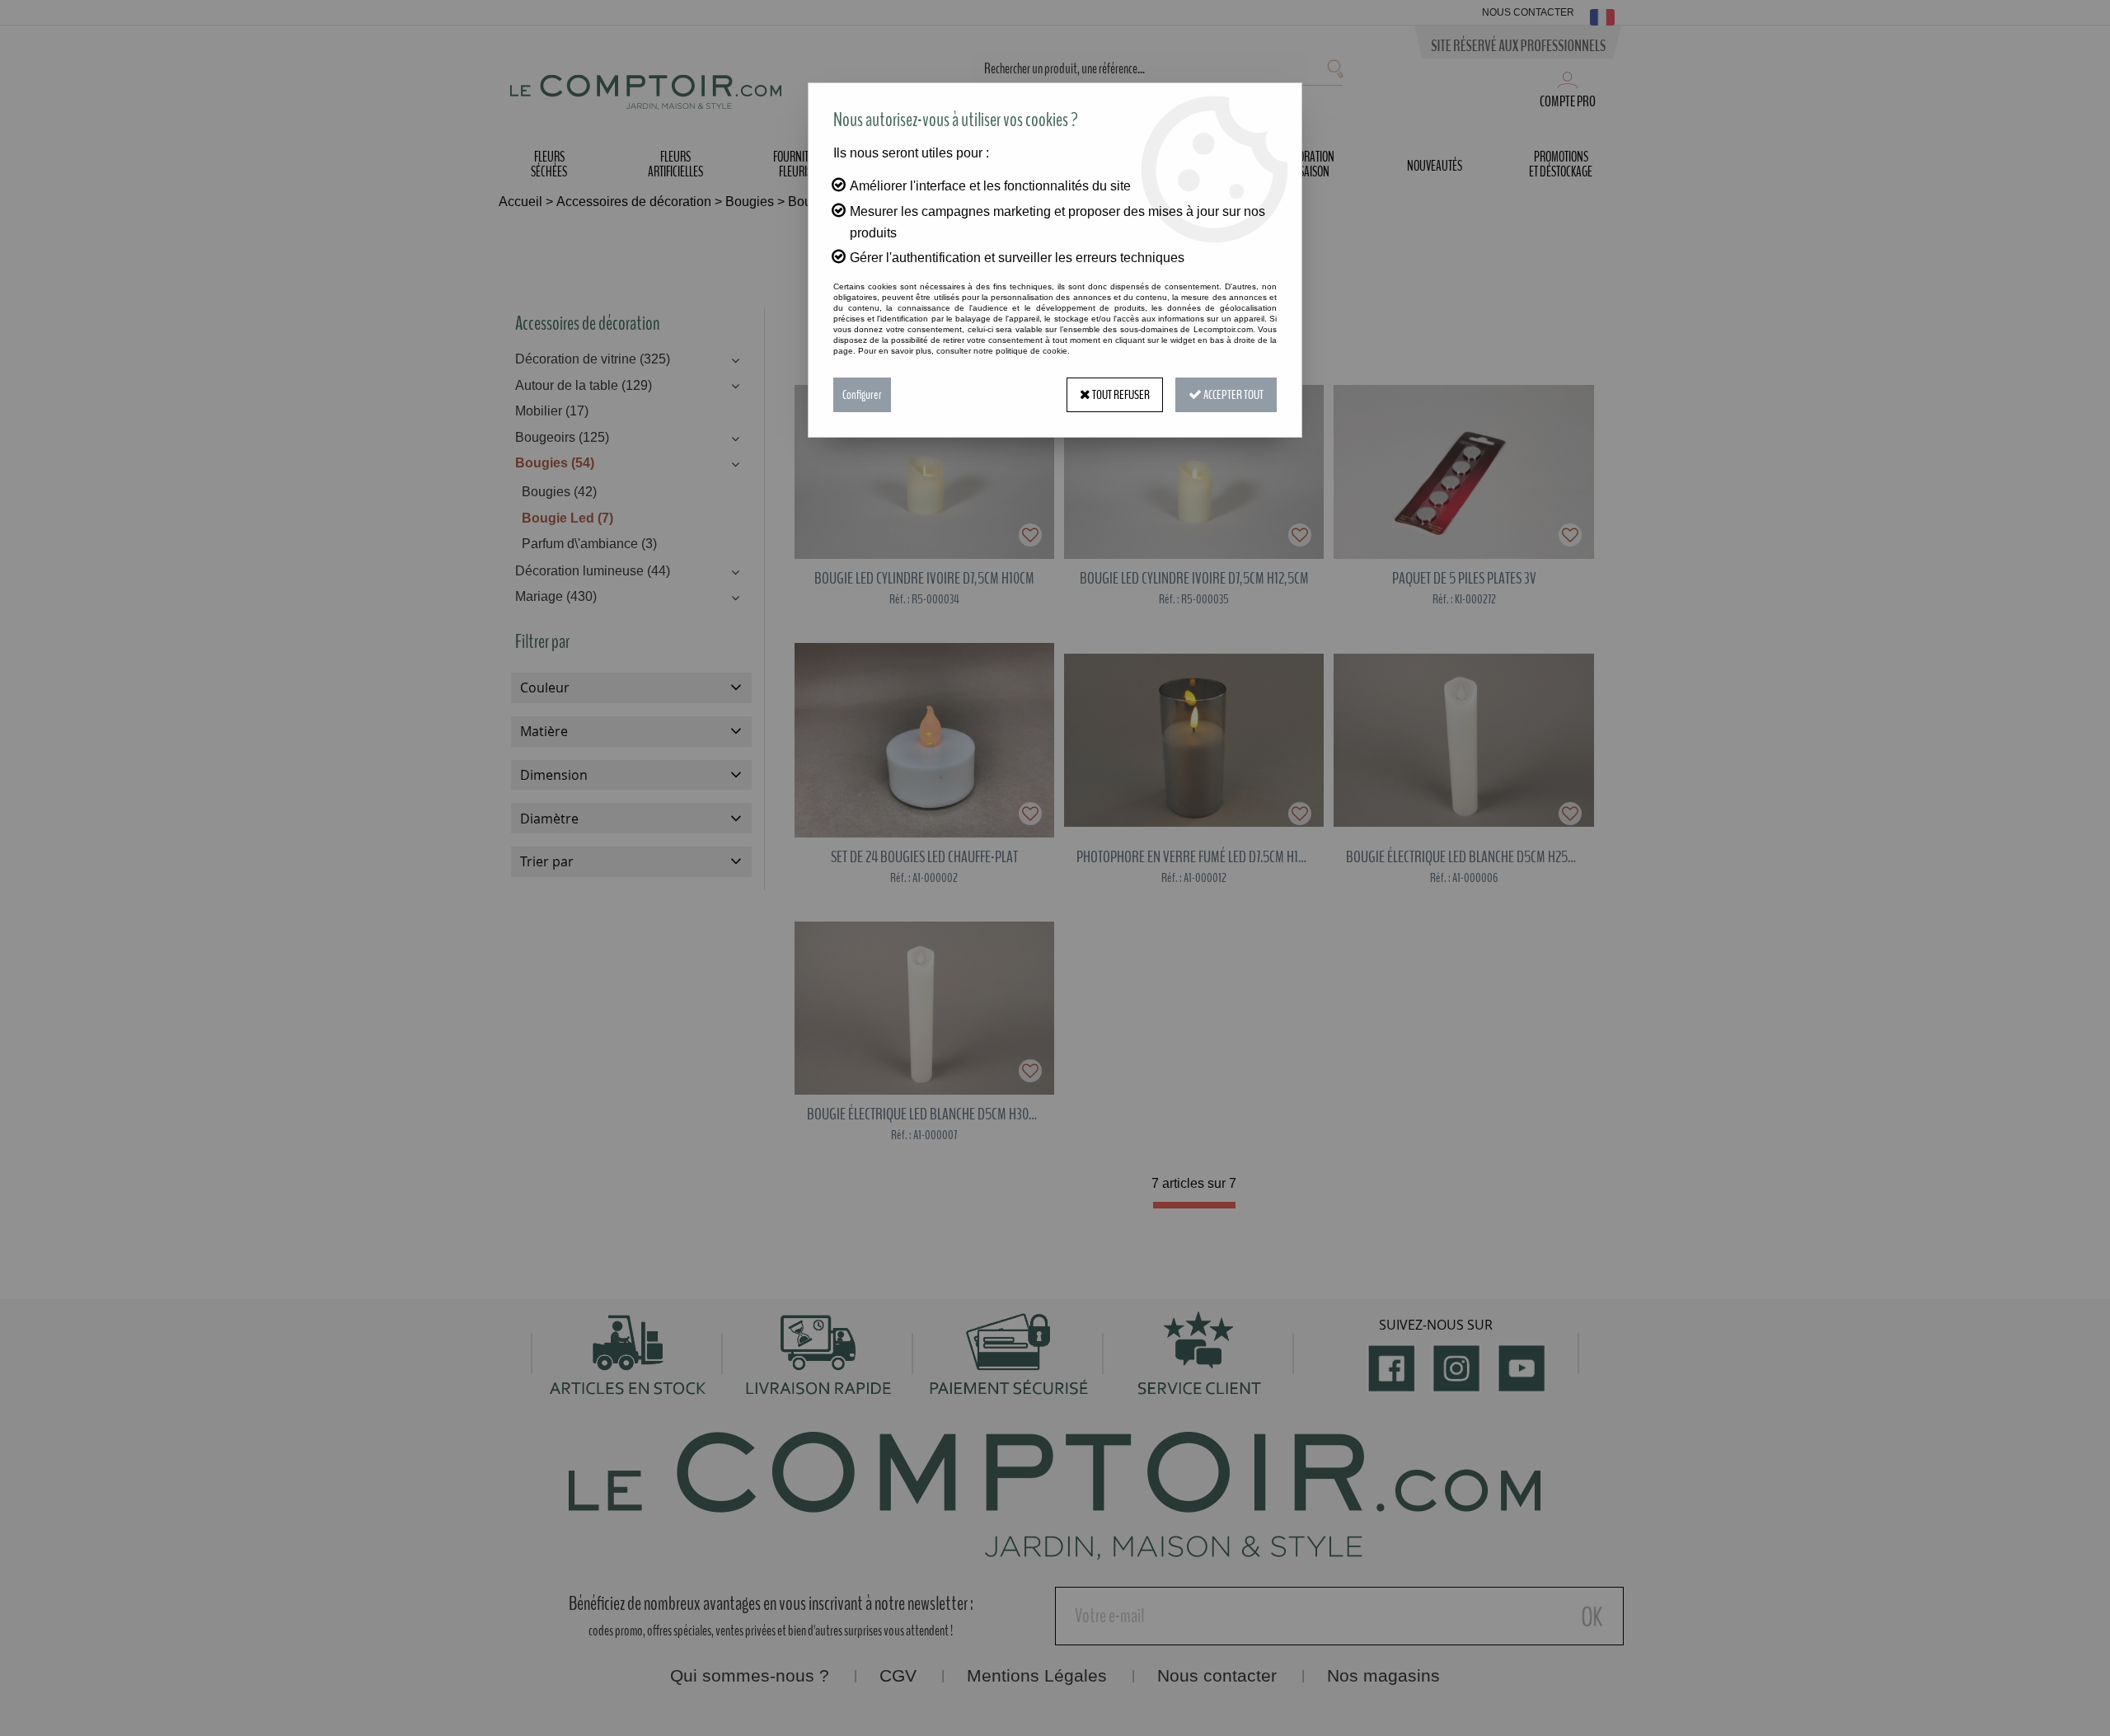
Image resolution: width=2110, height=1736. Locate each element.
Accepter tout (1233, 395)
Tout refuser (1120, 395)
